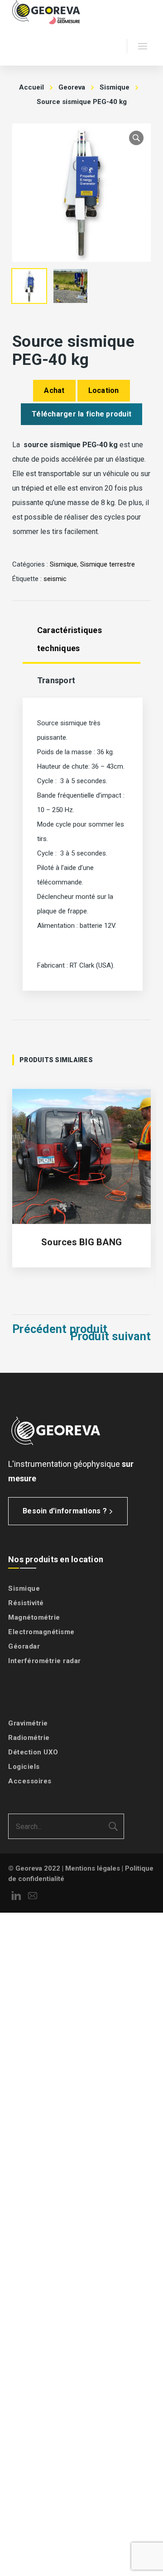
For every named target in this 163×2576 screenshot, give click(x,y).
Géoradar (24, 1646)
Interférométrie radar (45, 1661)
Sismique (115, 87)
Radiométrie (29, 1738)
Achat (54, 390)
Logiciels (24, 1767)
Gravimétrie (28, 1723)
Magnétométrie (34, 1617)
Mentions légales (93, 1868)
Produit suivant (110, 1337)
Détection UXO (33, 1752)
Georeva (72, 87)
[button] (136, 138)
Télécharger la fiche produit (81, 414)
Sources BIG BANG (81, 1242)
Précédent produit (60, 1329)
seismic (55, 579)
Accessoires (30, 1781)
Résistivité (26, 1603)
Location (104, 390)
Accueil (31, 87)
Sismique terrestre (108, 564)
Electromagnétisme (41, 1632)
